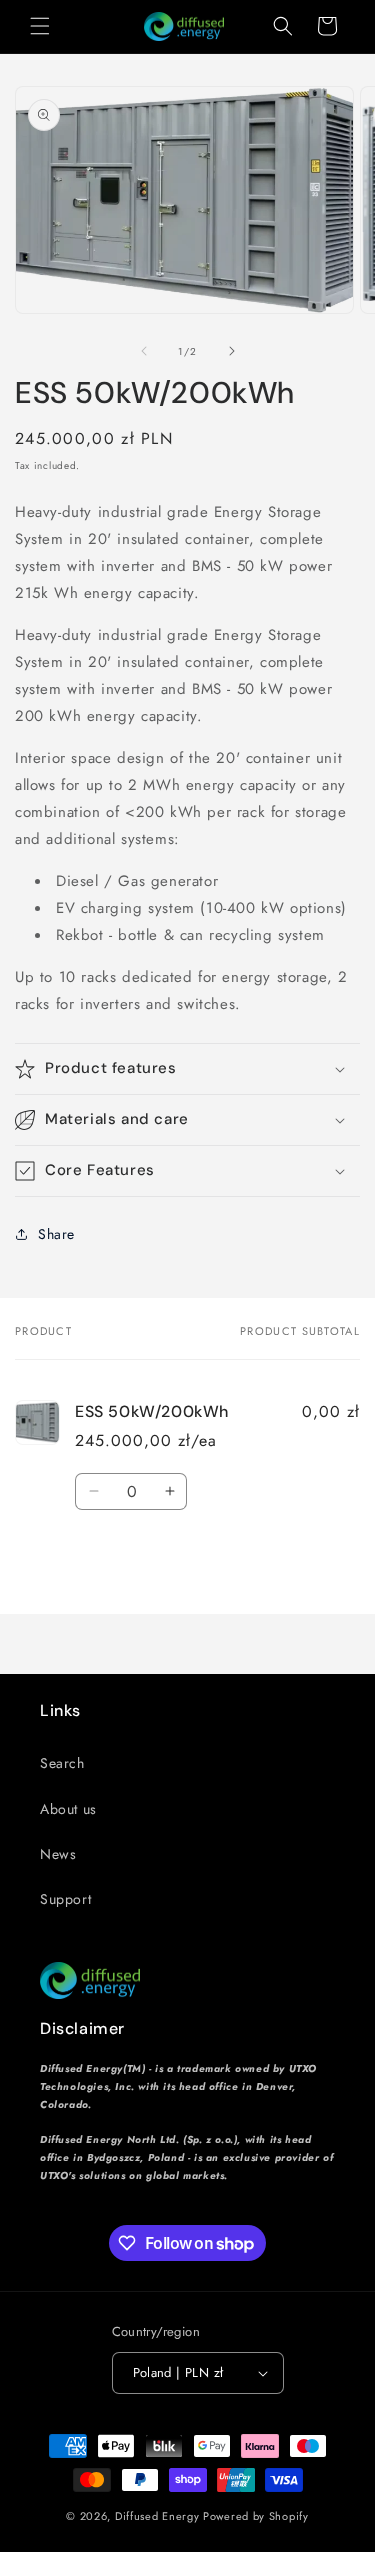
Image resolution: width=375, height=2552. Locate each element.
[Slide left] (144, 351)
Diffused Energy (157, 2516)
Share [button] (56, 1234)
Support (65, 1899)
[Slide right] (232, 351)
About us (68, 1809)
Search (62, 1763)
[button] (40, 26)
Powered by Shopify (256, 2516)
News (58, 1854)
